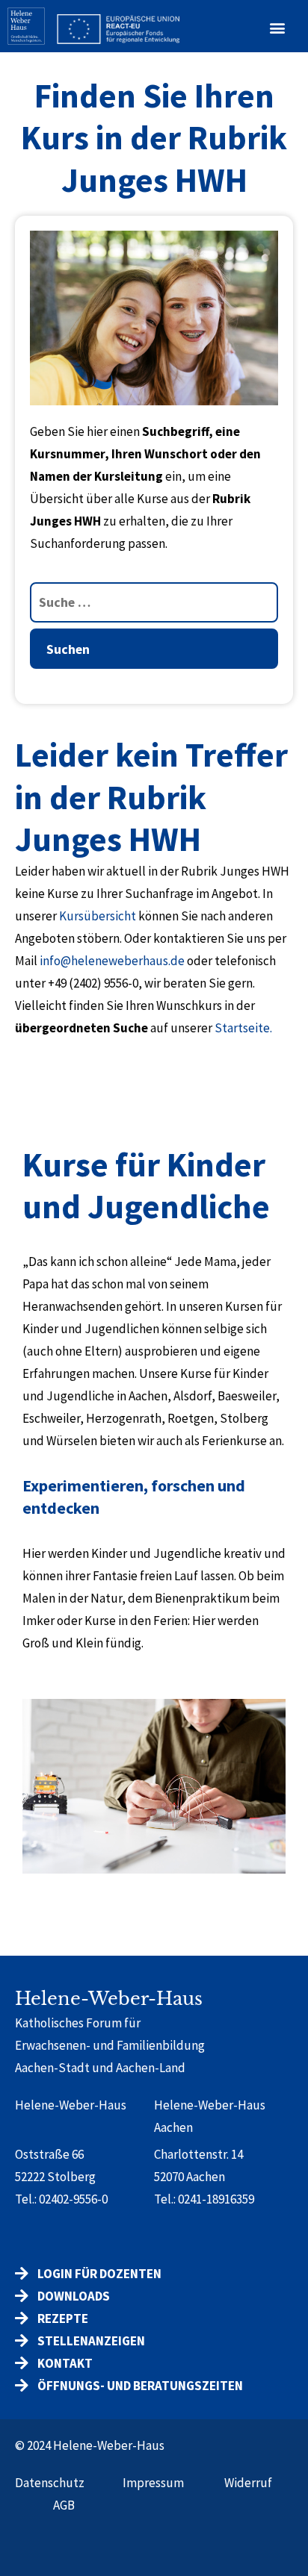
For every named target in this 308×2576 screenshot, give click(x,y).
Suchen (68, 649)
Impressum (153, 2483)
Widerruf (248, 2483)
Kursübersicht (98, 916)
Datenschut (47, 2483)
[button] (277, 28)
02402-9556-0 (73, 2199)
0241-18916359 (216, 2199)
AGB (64, 2505)
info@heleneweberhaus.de (112, 961)
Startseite (242, 1028)
